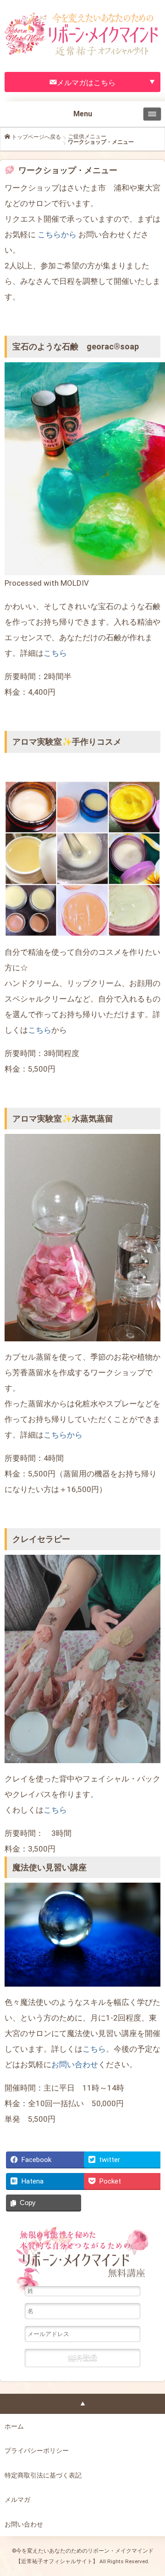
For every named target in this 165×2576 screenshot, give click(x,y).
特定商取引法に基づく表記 (43, 2475)
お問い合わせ (75, 2064)
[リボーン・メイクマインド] (82, 9)
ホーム (14, 2426)
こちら (55, 653)
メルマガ (17, 2500)
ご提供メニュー (87, 136)
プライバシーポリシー (37, 2451)
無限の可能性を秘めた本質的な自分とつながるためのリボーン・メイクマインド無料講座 (82, 2256)
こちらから (57, 234)
